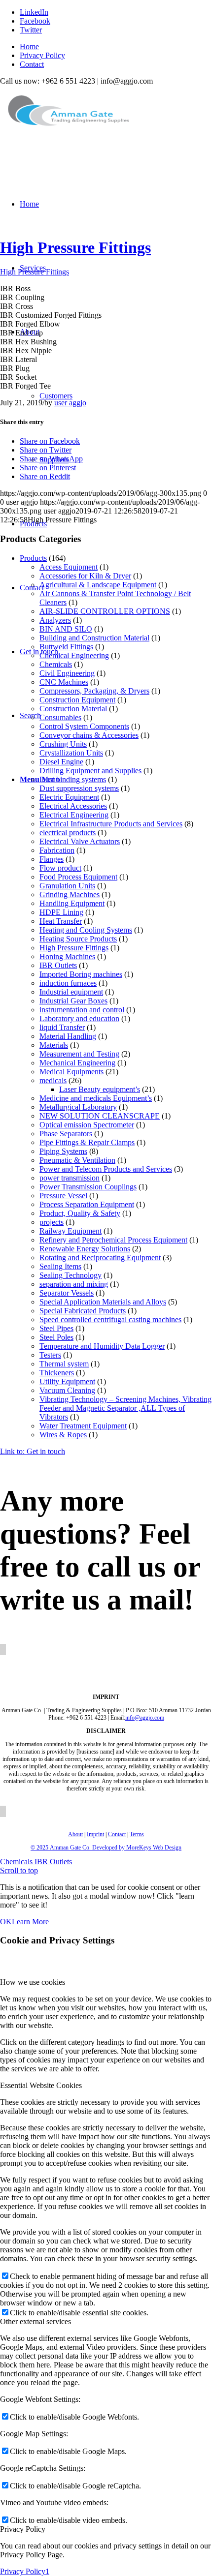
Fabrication (57, 850)
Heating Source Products (78, 939)
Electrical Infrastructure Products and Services (111, 824)
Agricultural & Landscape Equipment (98, 585)
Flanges (52, 859)
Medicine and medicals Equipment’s (96, 1098)
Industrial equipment (71, 992)
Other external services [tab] (35, 2321)
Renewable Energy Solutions (85, 1249)
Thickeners (57, 1373)
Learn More (30, 1922)
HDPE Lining (61, 912)
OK (6, 1922)
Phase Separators (66, 1134)
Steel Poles (56, 1337)
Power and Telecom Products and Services (106, 1169)
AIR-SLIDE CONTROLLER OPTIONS (105, 611)
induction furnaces (68, 983)
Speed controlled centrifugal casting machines (110, 1319)
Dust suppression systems (79, 788)
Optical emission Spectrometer (87, 1125)
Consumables (60, 717)
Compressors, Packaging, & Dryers (94, 691)
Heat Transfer (61, 921)
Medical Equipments (71, 1072)
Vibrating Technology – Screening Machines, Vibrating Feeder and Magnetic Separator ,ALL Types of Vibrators (125, 1408)
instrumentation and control (82, 1010)
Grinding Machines (70, 894)
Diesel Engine (61, 762)
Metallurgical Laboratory (78, 1107)
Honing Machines (67, 956)
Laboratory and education (79, 1018)
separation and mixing (74, 1284)
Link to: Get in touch (33, 1451)
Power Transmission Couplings (88, 1187)
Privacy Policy (42, 55)
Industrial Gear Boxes (73, 1001)
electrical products (68, 833)
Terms (137, 1834)
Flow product (60, 868)
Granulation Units (67, 886)
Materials (54, 1045)
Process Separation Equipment (87, 1204)
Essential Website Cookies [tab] (41, 2085)
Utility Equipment (67, 1381)
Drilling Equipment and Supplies (90, 771)
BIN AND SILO (66, 629)
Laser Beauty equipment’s (100, 1089)
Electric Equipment (69, 797)
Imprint (95, 1834)
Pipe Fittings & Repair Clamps (87, 1142)
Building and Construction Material (94, 638)
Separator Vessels (67, 1293)
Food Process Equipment (78, 877)
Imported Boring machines (81, 974)
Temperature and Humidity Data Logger (102, 1346)
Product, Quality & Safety (80, 1213)
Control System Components (84, 726)
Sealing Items (60, 1266)
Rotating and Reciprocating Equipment (100, 1258)
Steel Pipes (56, 1328)
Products (33, 558)
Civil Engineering (67, 673)
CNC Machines (64, 682)
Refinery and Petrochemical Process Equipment (113, 1240)
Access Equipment (69, 567)
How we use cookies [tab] (33, 1982)
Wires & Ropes (63, 1435)
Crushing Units (63, 744)
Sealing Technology (71, 1275)
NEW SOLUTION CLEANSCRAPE (100, 1116)
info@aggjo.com (145, 1718)
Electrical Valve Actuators (80, 841)
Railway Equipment (71, 1231)
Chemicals (56, 664)
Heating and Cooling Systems (86, 930)
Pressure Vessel (63, 1196)
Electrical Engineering (74, 815)
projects (52, 1222)
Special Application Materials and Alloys (103, 1302)
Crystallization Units (71, 753)
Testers (50, 1355)
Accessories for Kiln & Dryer (85, 576)
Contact (32, 64)
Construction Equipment (77, 700)
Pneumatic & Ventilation (77, 1160)
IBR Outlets (58, 965)
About (75, 1834)
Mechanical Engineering (77, 1063)
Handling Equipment (72, 903)
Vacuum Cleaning (67, 1390)
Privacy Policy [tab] (23, 2529)
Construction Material (73, 709)
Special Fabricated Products (83, 1311)
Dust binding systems (73, 779)
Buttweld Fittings (66, 647)
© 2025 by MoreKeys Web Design (106, 1848)
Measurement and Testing (79, 1054)
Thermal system (64, 1364)
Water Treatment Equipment (83, 1426)
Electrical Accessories (73, 806)
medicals (53, 1080)
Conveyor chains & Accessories (89, 735)
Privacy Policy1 (25, 2571)
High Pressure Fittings (75, 247)
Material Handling (68, 1036)
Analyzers (55, 620)
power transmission (70, 1178)
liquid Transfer (62, 1027)
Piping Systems (63, 1151)
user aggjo (70, 403)
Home (29, 46)
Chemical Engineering (74, 655)
